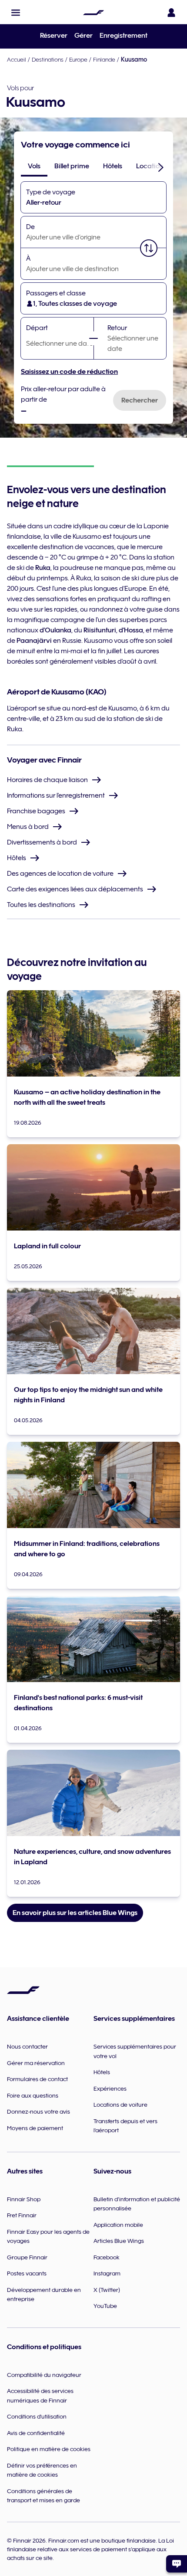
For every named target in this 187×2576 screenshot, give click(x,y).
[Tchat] (177, 2564)
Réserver (54, 36)
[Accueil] (93, 13)
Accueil (17, 59)
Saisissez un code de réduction (69, 372)
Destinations (48, 59)
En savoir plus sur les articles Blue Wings (75, 1913)
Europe (78, 59)
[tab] (34, 166)
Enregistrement (124, 36)
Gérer (83, 36)
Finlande (104, 59)
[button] (16, 13)
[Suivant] (161, 167)
